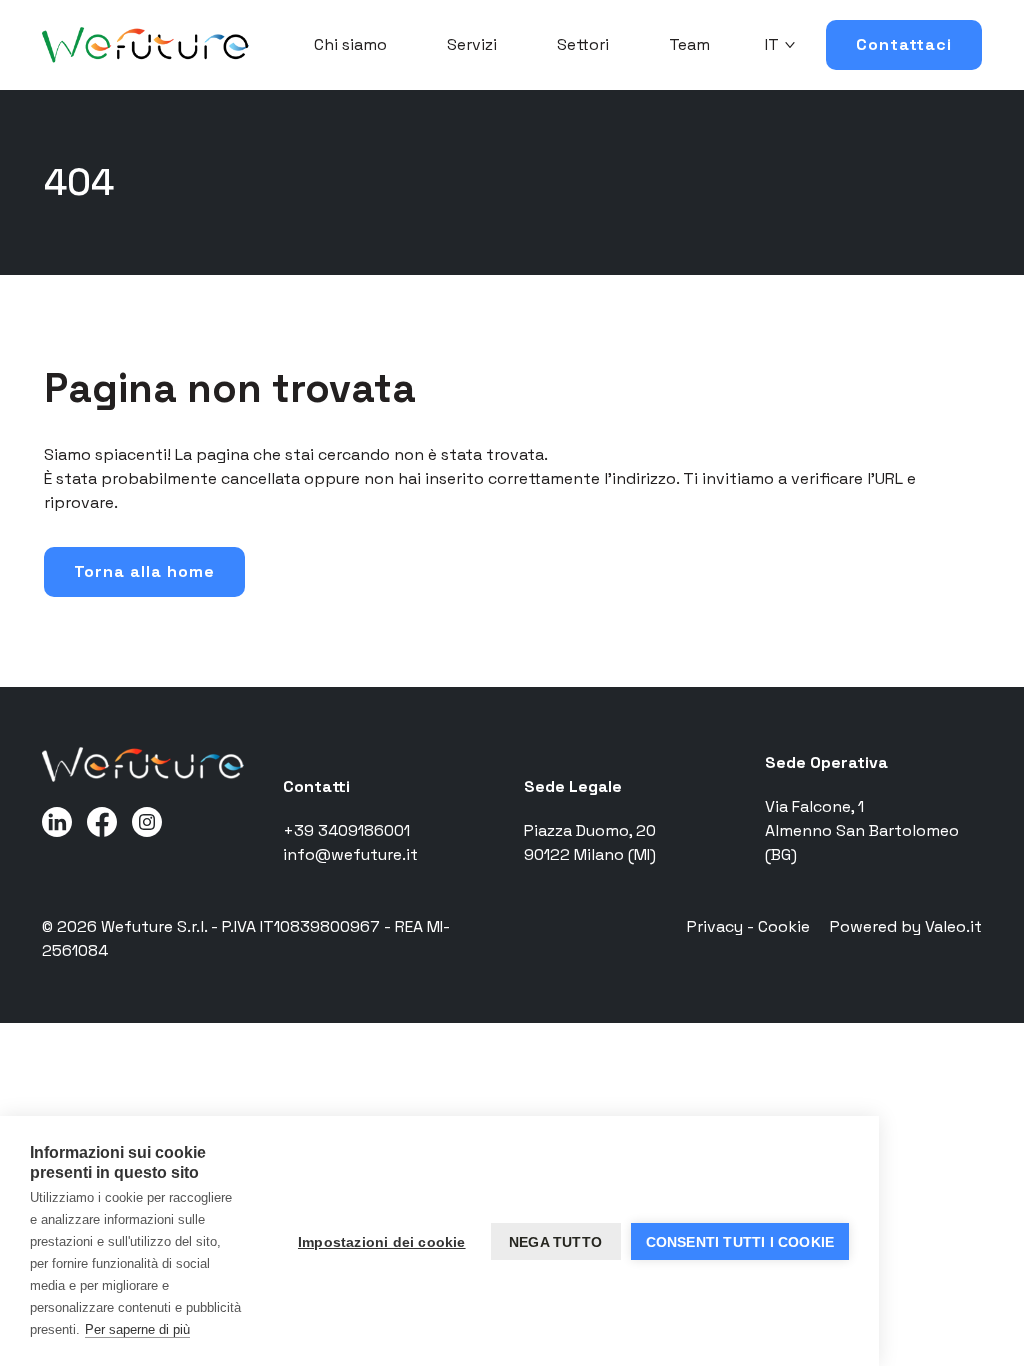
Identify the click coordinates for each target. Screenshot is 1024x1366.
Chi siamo (350, 44)
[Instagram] (147, 820)
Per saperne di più (137, 1329)
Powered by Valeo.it (906, 926)
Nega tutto (555, 1242)
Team (689, 44)
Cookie (784, 926)
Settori (583, 44)
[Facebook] (102, 820)
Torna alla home (144, 571)
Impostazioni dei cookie (382, 1242)
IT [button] (772, 44)
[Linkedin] (57, 820)
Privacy (717, 926)
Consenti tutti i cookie (740, 1242)
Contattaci (904, 44)
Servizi (472, 44)
